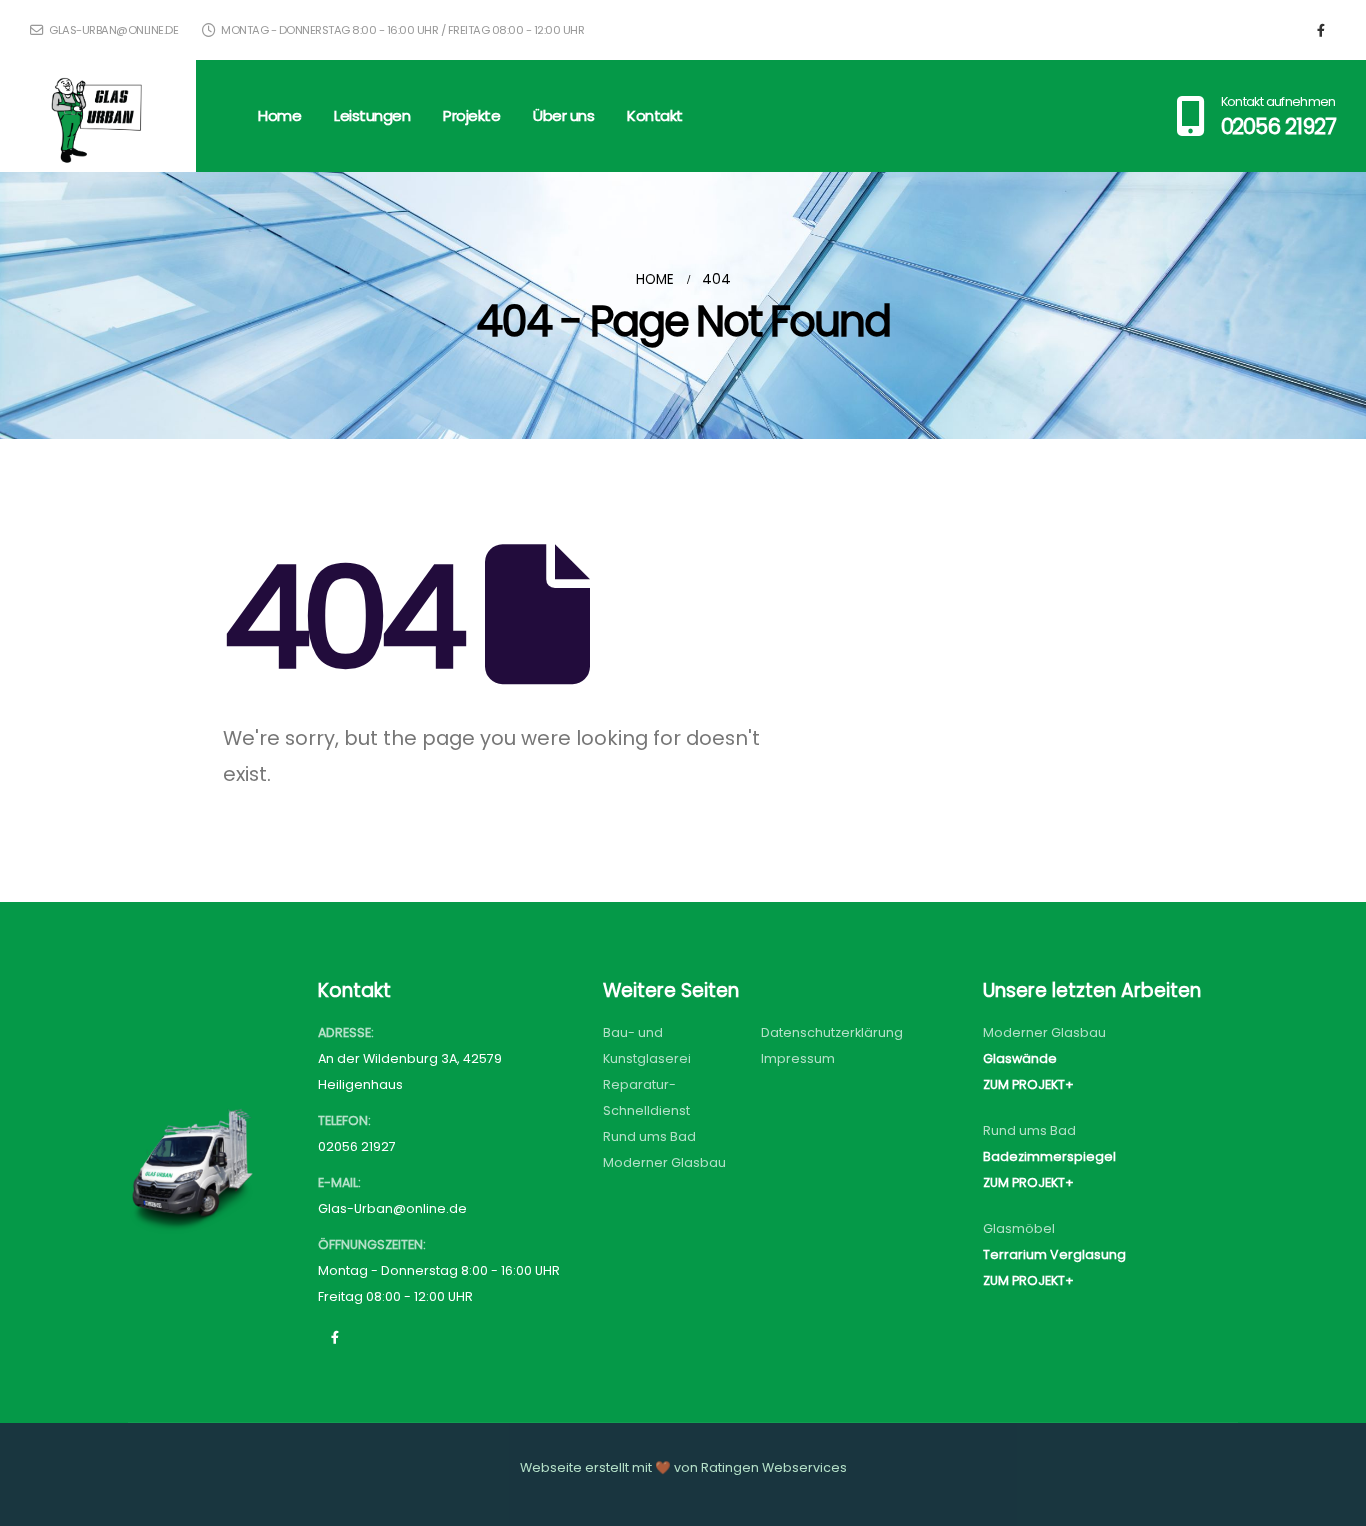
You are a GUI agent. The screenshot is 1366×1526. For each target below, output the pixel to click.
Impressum (798, 1058)
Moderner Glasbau (664, 1162)
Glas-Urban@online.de (392, 1208)
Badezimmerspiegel (1049, 1156)
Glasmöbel (1019, 1228)
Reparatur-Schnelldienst (646, 1097)
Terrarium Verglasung (1054, 1254)
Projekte (471, 115)
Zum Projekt (1024, 1084)
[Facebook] (1321, 30)
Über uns (563, 115)
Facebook (335, 1337)
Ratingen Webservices (774, 1467)
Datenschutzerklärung (832, 1032)
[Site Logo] (98, 116)
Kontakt (655, 115)
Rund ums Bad (649, 1136)
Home (279, 115)
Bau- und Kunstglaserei (647, 1045)
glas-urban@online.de (112, 30)
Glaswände (1020, 1058)
